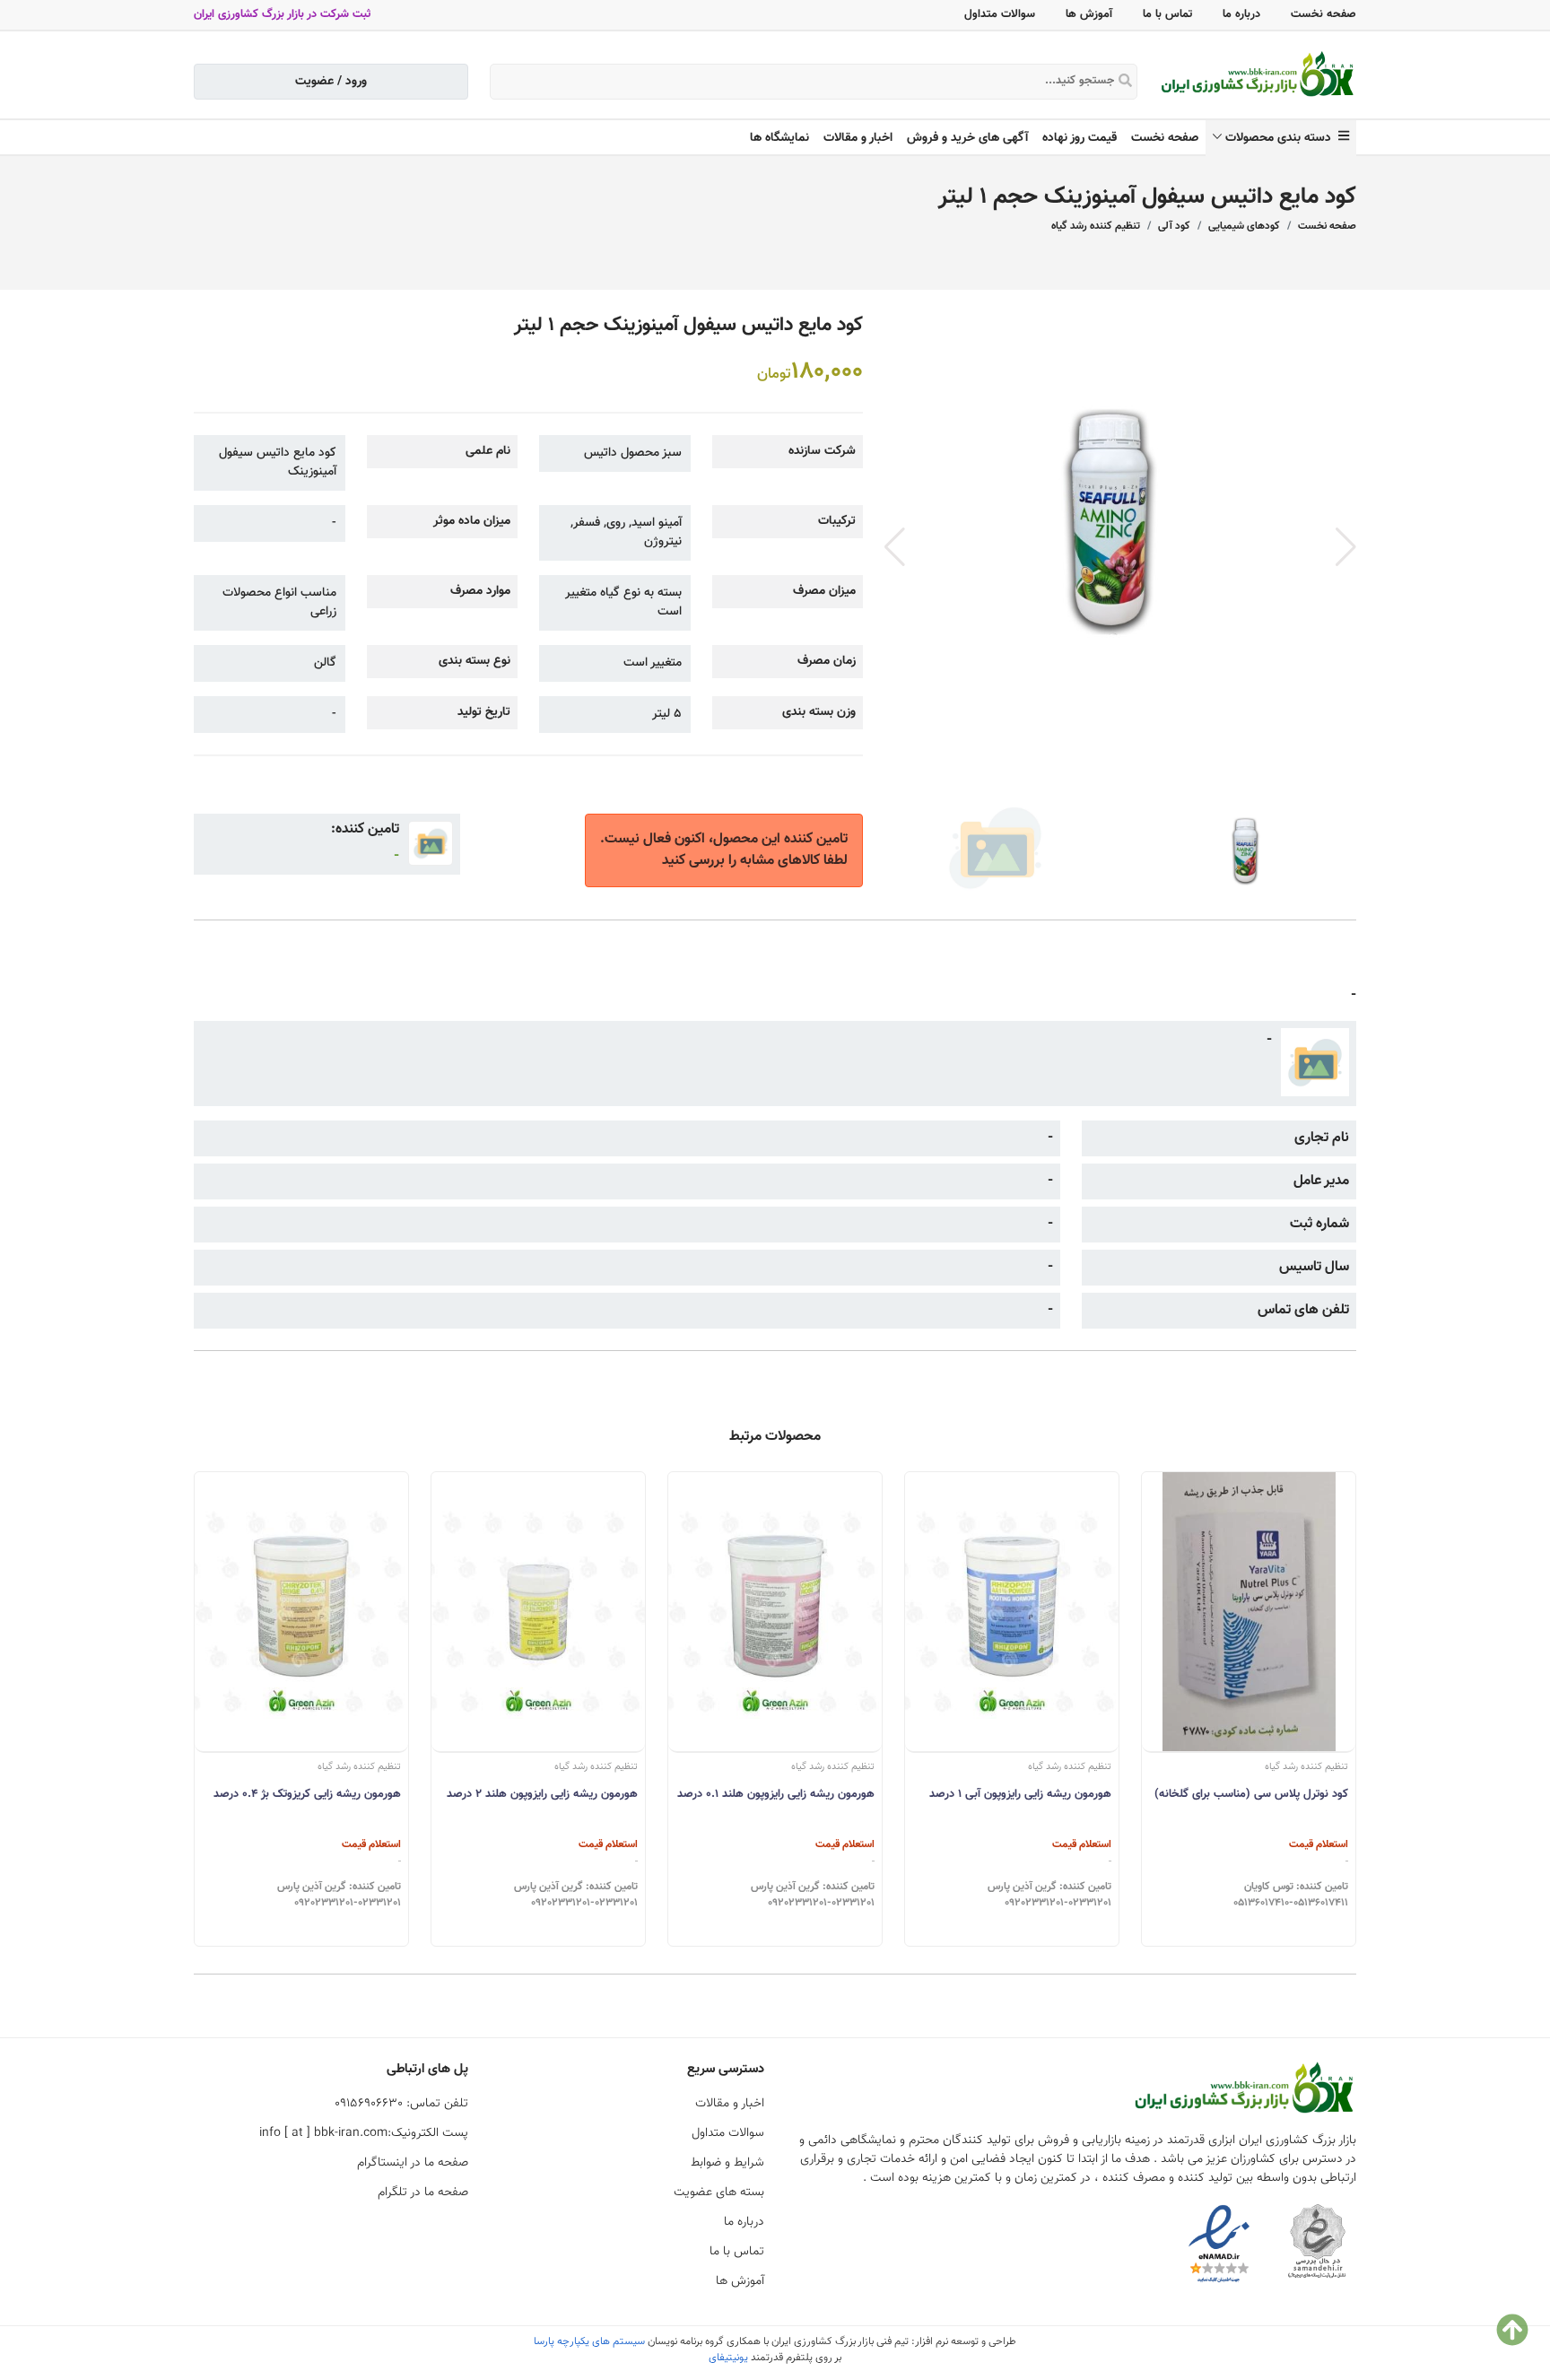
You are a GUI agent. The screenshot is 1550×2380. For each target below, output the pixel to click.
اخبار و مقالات (858, 138)
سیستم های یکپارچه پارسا (589, 2341)
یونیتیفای (728, 2358)
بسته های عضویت (719, 2193)
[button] (1346, 547)
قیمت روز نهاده (1080, 138)
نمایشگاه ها (779, 138)
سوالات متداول (1000, 14)
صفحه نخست (1324, 14)
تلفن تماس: (401, 2104)
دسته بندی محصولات (1282, 138)
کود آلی (1174, 226)
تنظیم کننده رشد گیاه (1096, 226)
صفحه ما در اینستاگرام (413, 2163)
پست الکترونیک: (364, 2133)
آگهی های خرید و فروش (967, 138)
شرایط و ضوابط (727, 2163)
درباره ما (1241, 14)
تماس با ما (1167, 14)
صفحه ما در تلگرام (423, 2193)
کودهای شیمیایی (1244, 226)
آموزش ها (1089, 14)
